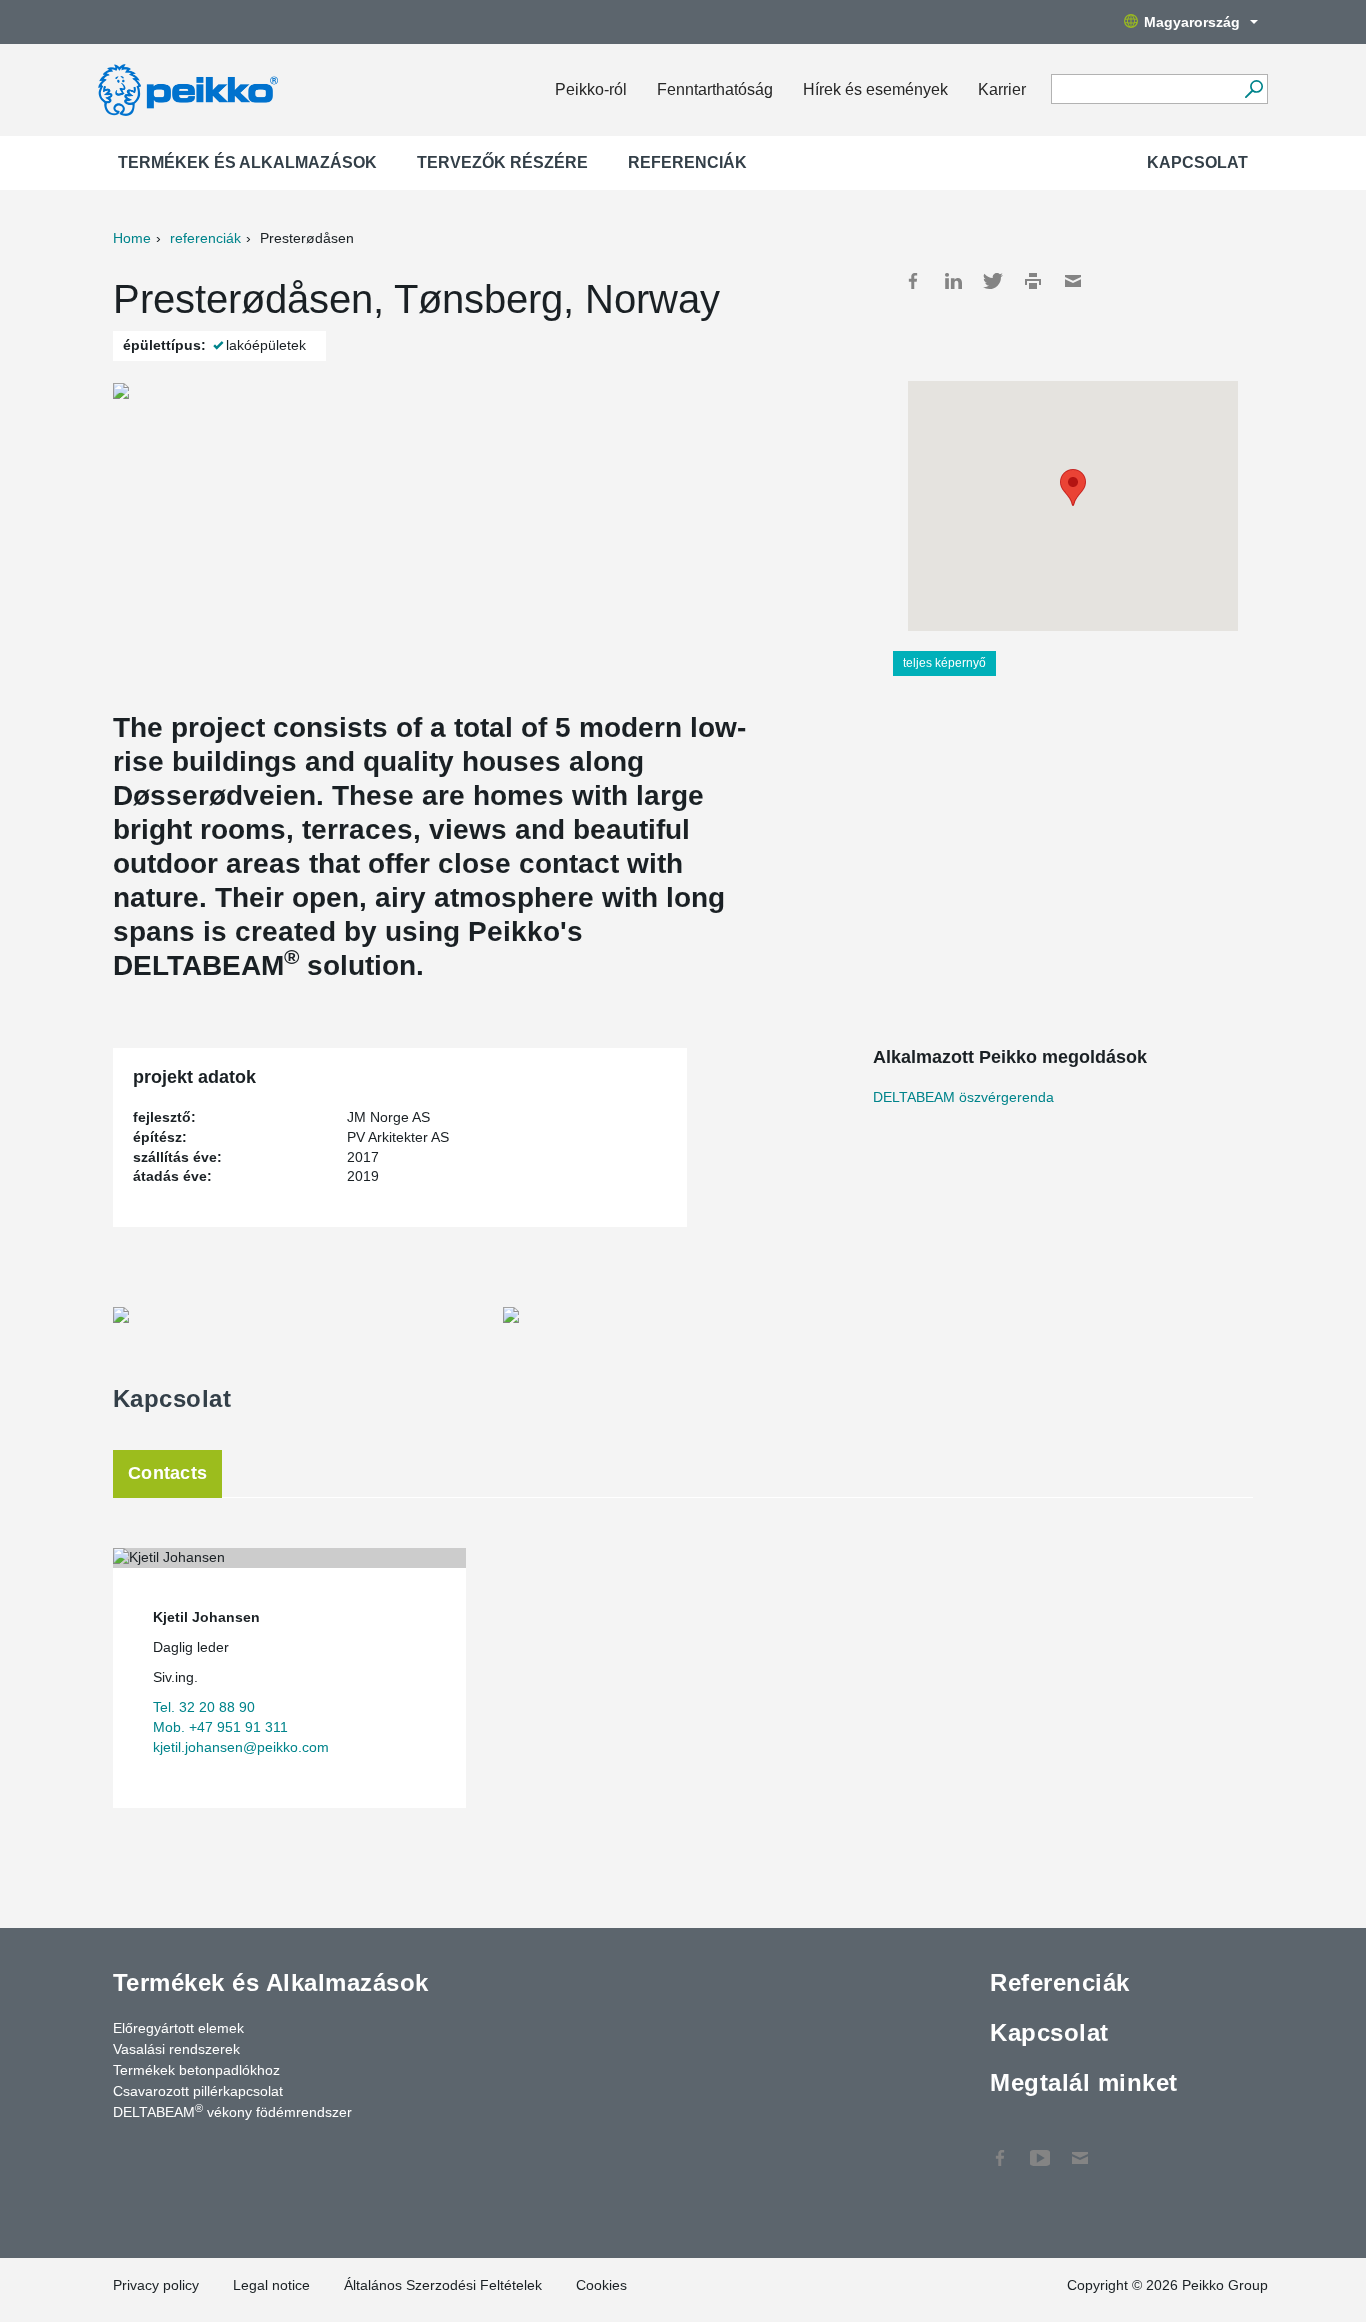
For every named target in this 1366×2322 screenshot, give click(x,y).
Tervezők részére (502, 162)
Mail (1073, 281)
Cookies (601, 2285)
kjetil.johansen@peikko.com (241, 1747)
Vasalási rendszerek (176, 2049)
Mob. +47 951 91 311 (220, 1727)
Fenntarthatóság (715, 89)
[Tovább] (1253, 89)
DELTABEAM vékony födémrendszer (232, 2111)
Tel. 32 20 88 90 (204, 1707)
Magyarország (1192, 22)
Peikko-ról (591, 89)
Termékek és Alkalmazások (247, 162)
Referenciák (687, 162)
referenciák (205, 238)
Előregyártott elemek (178, 2028)
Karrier (1002, 89)
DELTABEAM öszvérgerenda (963, 1097)
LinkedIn (953, 281)
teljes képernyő (944, 663)
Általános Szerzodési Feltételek (443, 2285)
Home (132, 238)
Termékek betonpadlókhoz (196, 2070)
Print (1033, 281)
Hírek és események (875, 89)
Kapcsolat (1197, 162)
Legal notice (271, 2285)
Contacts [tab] (167, 1473)
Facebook (913, 281)
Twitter (993, 281)
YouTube (1040, 2148)
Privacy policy (156, 2285)
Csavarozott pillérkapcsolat (198, 2091)
